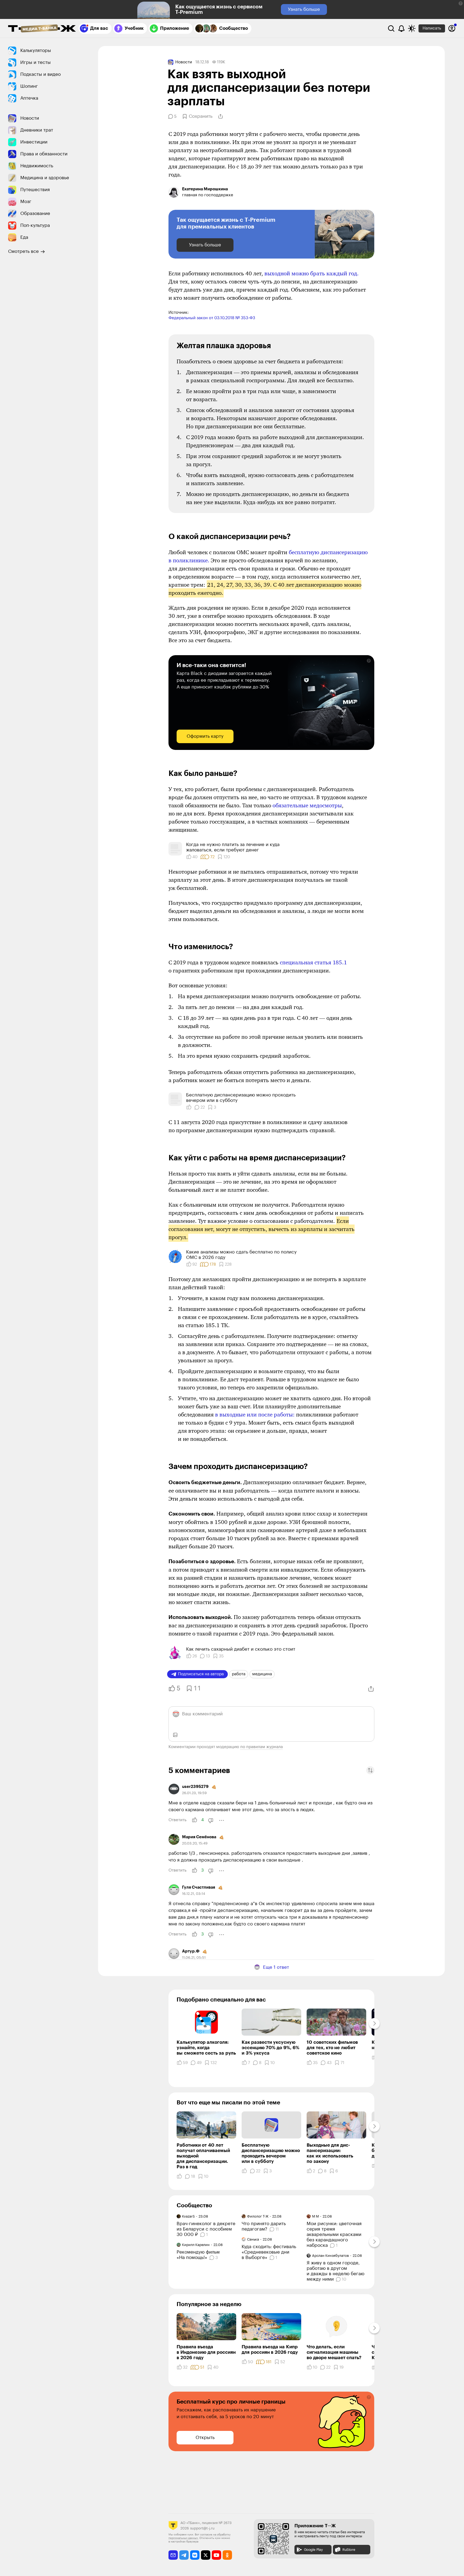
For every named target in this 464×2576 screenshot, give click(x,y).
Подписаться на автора (201, 1674)
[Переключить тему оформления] (412, 28)
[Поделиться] (220, 116)
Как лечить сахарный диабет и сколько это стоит (241, 1649)
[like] (194, 1820)
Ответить (177, 1820)
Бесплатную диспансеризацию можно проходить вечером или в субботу (241, 1098)
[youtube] (217, 2555)
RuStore (349, 2550)
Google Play (313, 2550)
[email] (173, 2555)
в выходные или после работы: (255, 1415)
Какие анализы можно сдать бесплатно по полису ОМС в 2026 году (241, 1255)
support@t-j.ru (202, 2528)
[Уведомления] (401, 28)
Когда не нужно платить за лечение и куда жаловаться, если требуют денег (233, 847)
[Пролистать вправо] (374, 2023)
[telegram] (184, 2555)
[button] (461, 3)
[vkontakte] (195, 2555)
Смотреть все (23, 251)
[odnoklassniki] (227, 2555)
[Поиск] (391, 28)
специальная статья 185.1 (313, 962)
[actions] (222, 1820)
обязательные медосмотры (307, 805)
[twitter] (206, 2555)
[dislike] (211, 1820)
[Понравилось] (189, 1107)
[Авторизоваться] (452, 28)
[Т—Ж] (42, 29)
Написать (432, 28)
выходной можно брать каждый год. (312, 273)
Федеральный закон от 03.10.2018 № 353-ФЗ (212, 318)
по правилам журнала (262, 1747)
